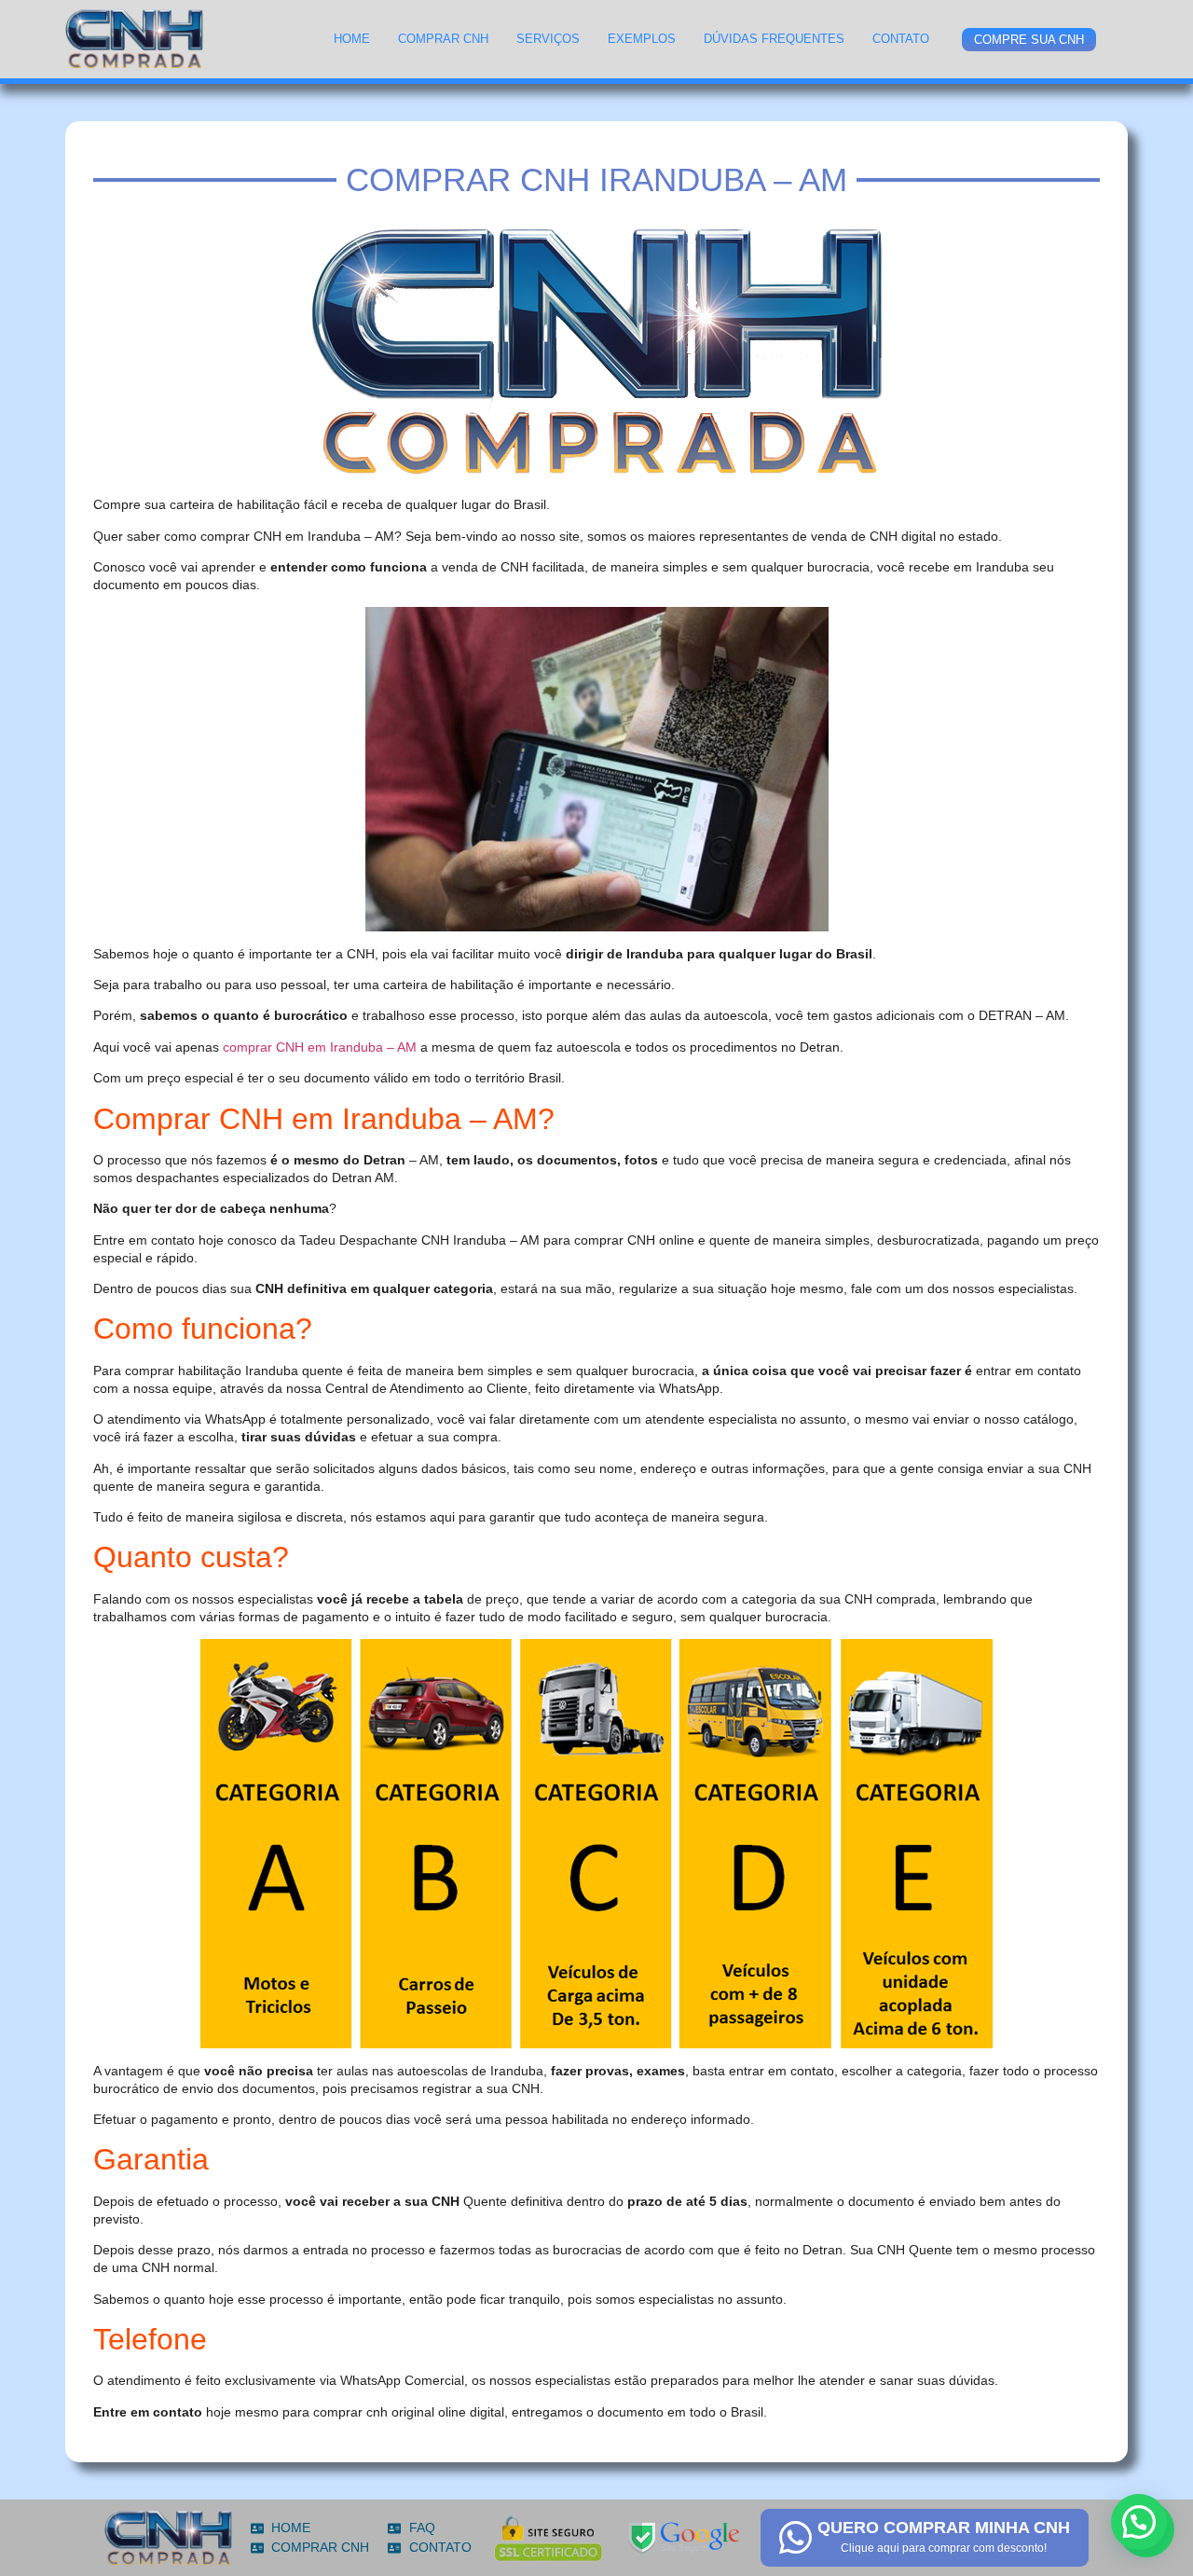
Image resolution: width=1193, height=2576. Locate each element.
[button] (1139, 2522)
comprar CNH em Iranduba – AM (320, 1047)
